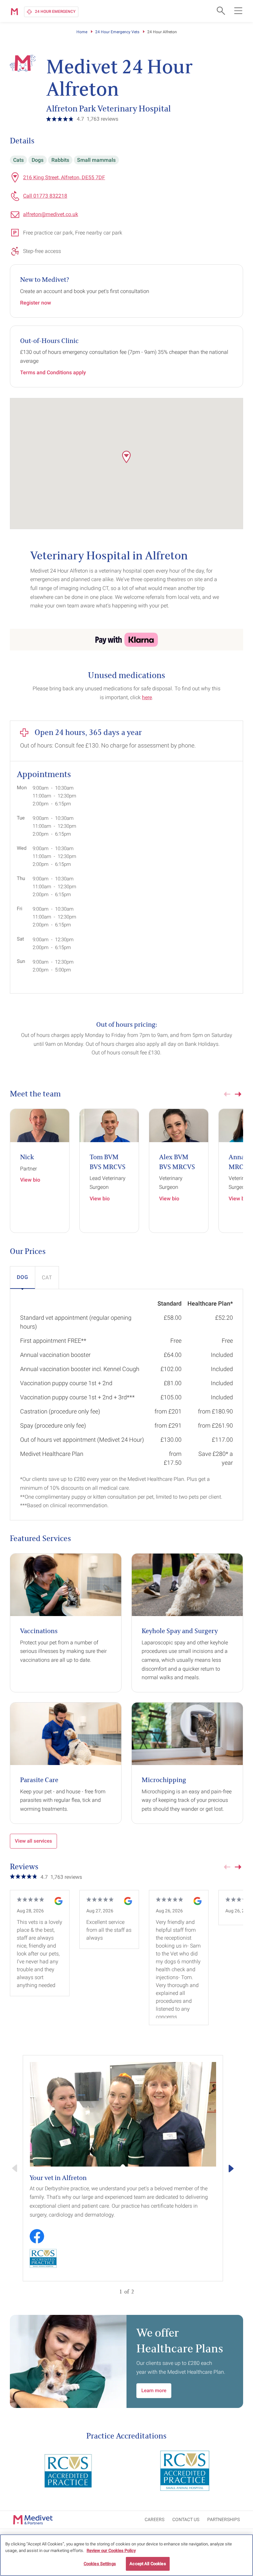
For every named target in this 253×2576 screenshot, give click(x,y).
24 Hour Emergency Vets (117, 32)
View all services (33, 1841)
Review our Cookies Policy (111, 2551)
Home (82, 32)
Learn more (154, 2391)
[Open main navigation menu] (238, 11)
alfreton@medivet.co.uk (51, 214)
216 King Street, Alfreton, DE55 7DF (64, 177)
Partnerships (224, 2519)
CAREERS (155, 2519)
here (147, 697)
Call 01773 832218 (45, 196)
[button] (126, 457)
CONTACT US (186, 2519)
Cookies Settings (100, 2564)
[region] (126, 2555)
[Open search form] (220, 11)
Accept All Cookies (148, 2564)
